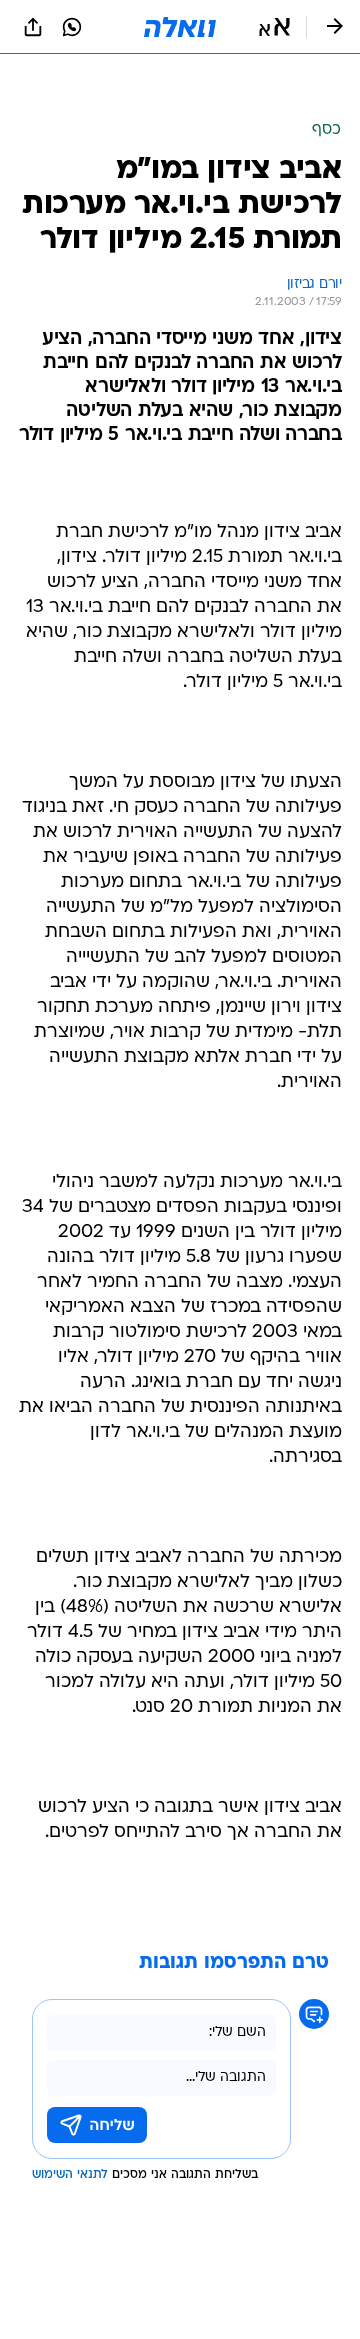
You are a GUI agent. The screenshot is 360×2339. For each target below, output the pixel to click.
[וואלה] (180, 27)
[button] (274, 27)
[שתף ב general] (33, 27)
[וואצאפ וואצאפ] (72, 27)
